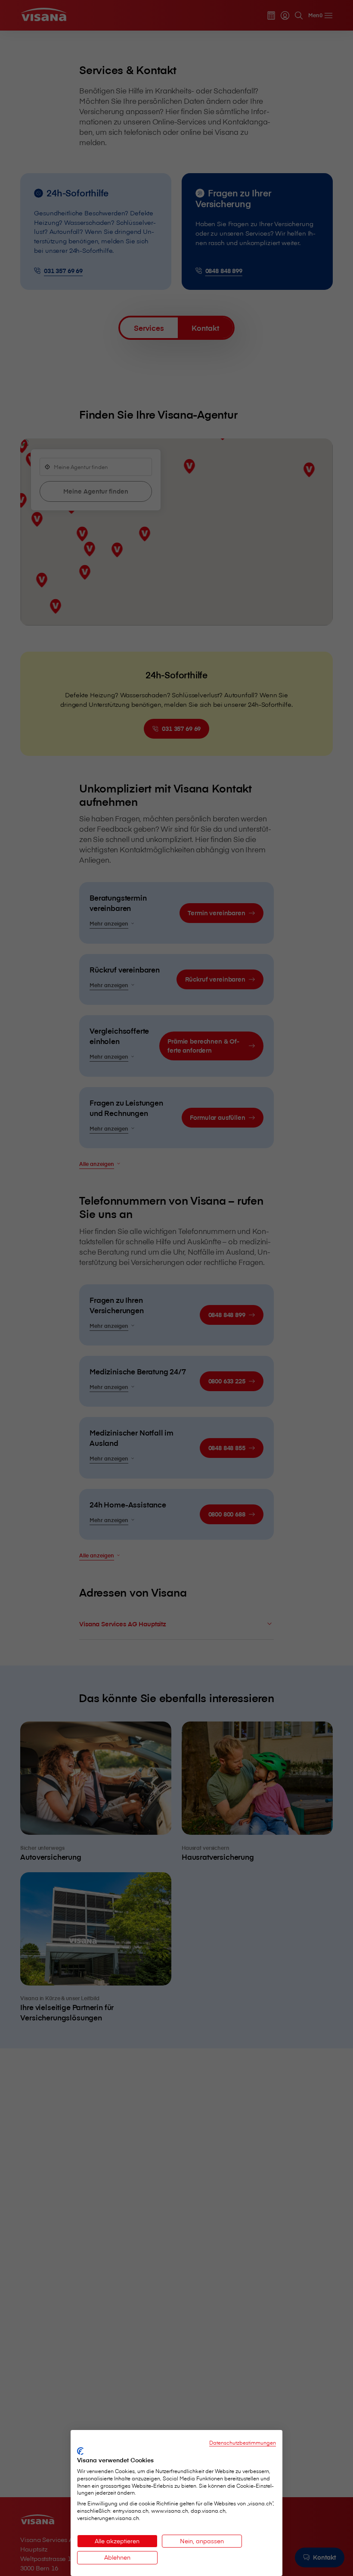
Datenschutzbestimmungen (243, 2442)
